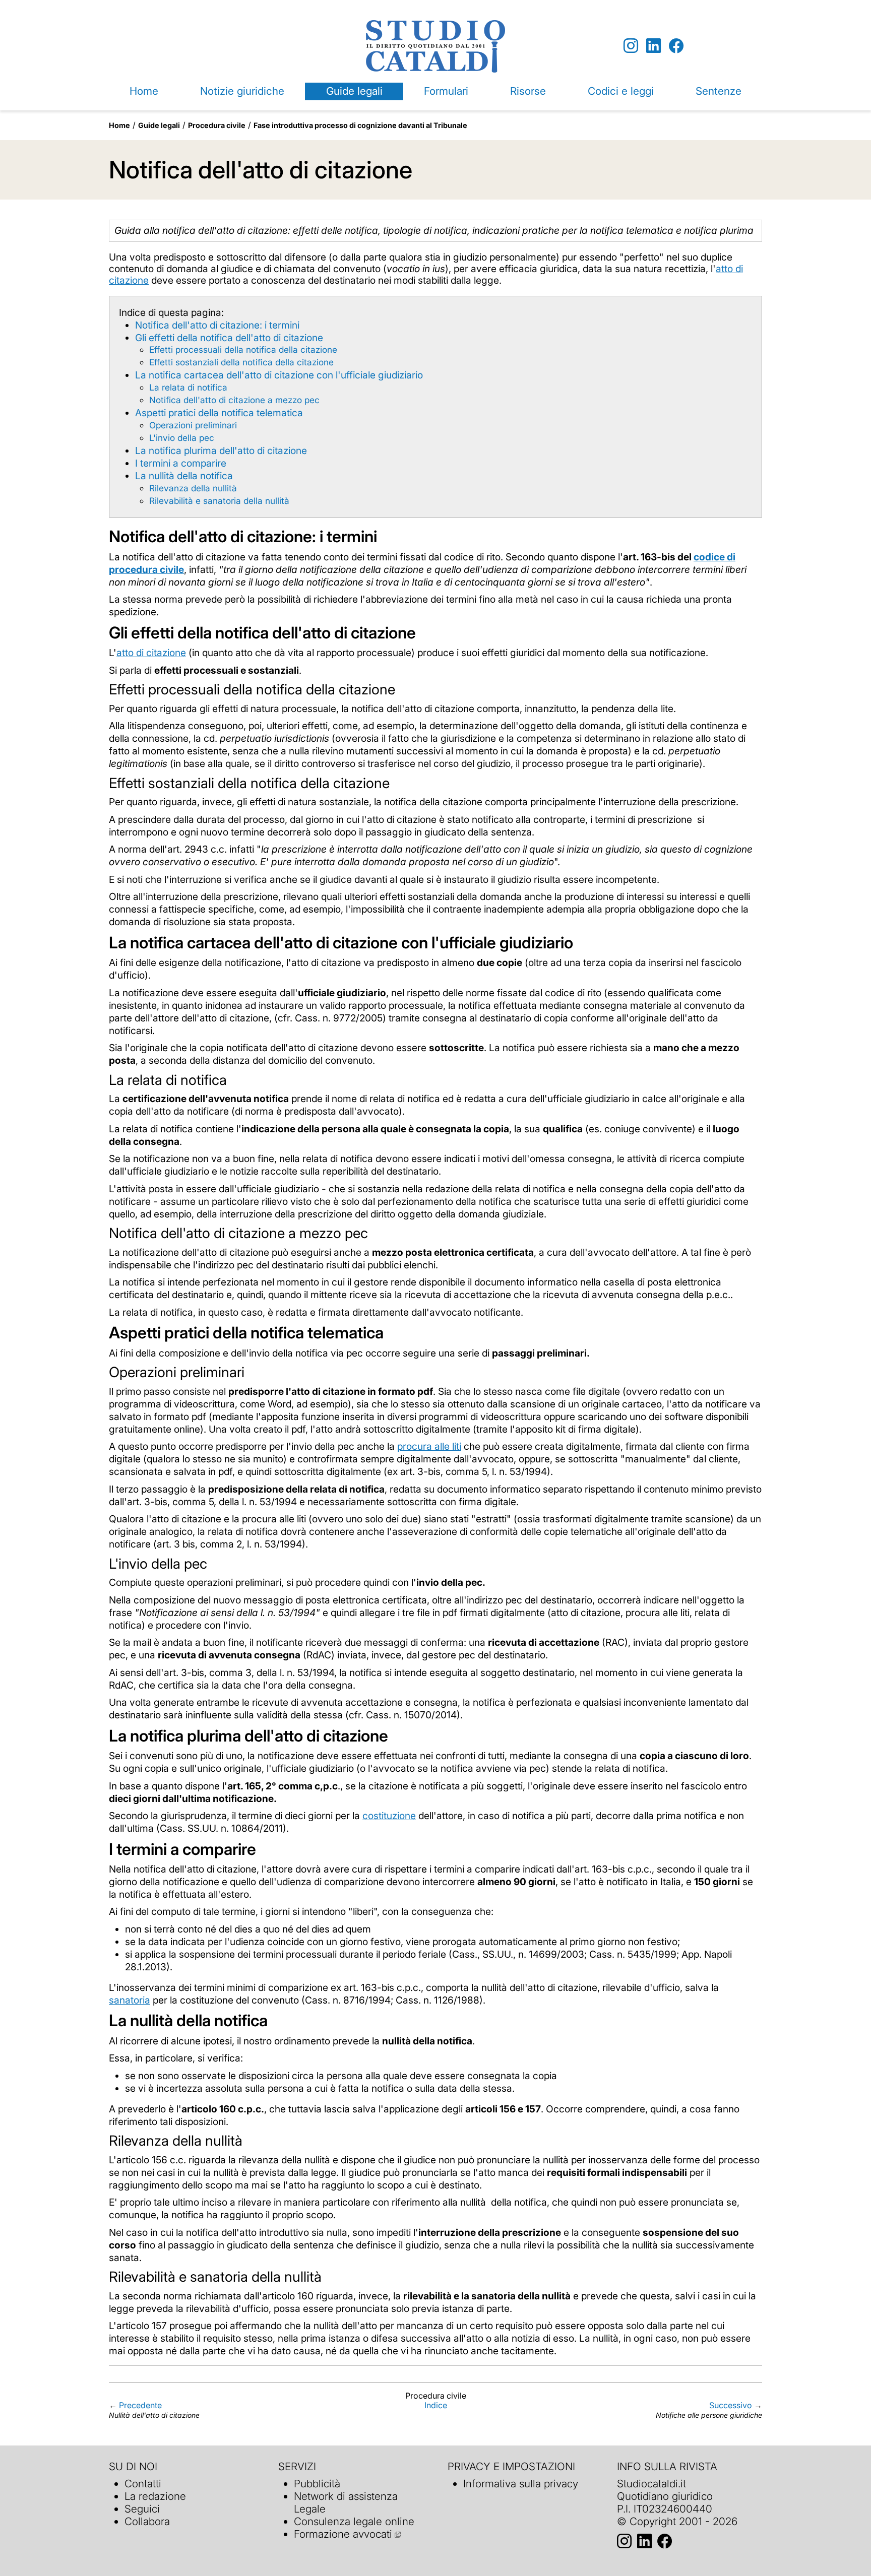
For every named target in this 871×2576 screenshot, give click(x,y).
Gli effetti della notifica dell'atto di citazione (229, 338)
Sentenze (719, 91)
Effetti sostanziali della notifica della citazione (241, 362)
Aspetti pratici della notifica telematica (219, 413)
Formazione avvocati (343, 2534)
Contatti (143, 2484)
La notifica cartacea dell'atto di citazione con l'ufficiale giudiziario (279, 375)
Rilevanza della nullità (193, 488)
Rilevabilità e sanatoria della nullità (219, 501)
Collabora (147, 2521)
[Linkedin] (654, 46)
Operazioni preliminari (193, 425)
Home (144, 91)
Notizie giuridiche (242, 91)
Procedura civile (217, 125)
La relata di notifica (188, 387)
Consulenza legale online (354, 2521)
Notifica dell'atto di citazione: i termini (217, 325)
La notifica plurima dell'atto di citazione (221, 450)
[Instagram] (631, 46)
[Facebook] (676, 46)
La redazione (155, 2496)
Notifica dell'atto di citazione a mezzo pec (234, 400)
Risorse (528, 91)
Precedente (140, 2405)
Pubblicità (317, 2484)
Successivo (731, 2405)
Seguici (142, 2509)
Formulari (446, 91)
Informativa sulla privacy (521, 2484)
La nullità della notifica (184, 476)
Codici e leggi (621, 91)
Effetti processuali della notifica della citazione (243, 349)
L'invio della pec (182, 438)
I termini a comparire (181, 463)
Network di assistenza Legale (346, 2502)
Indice (436, 2405)
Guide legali (354, 91)
